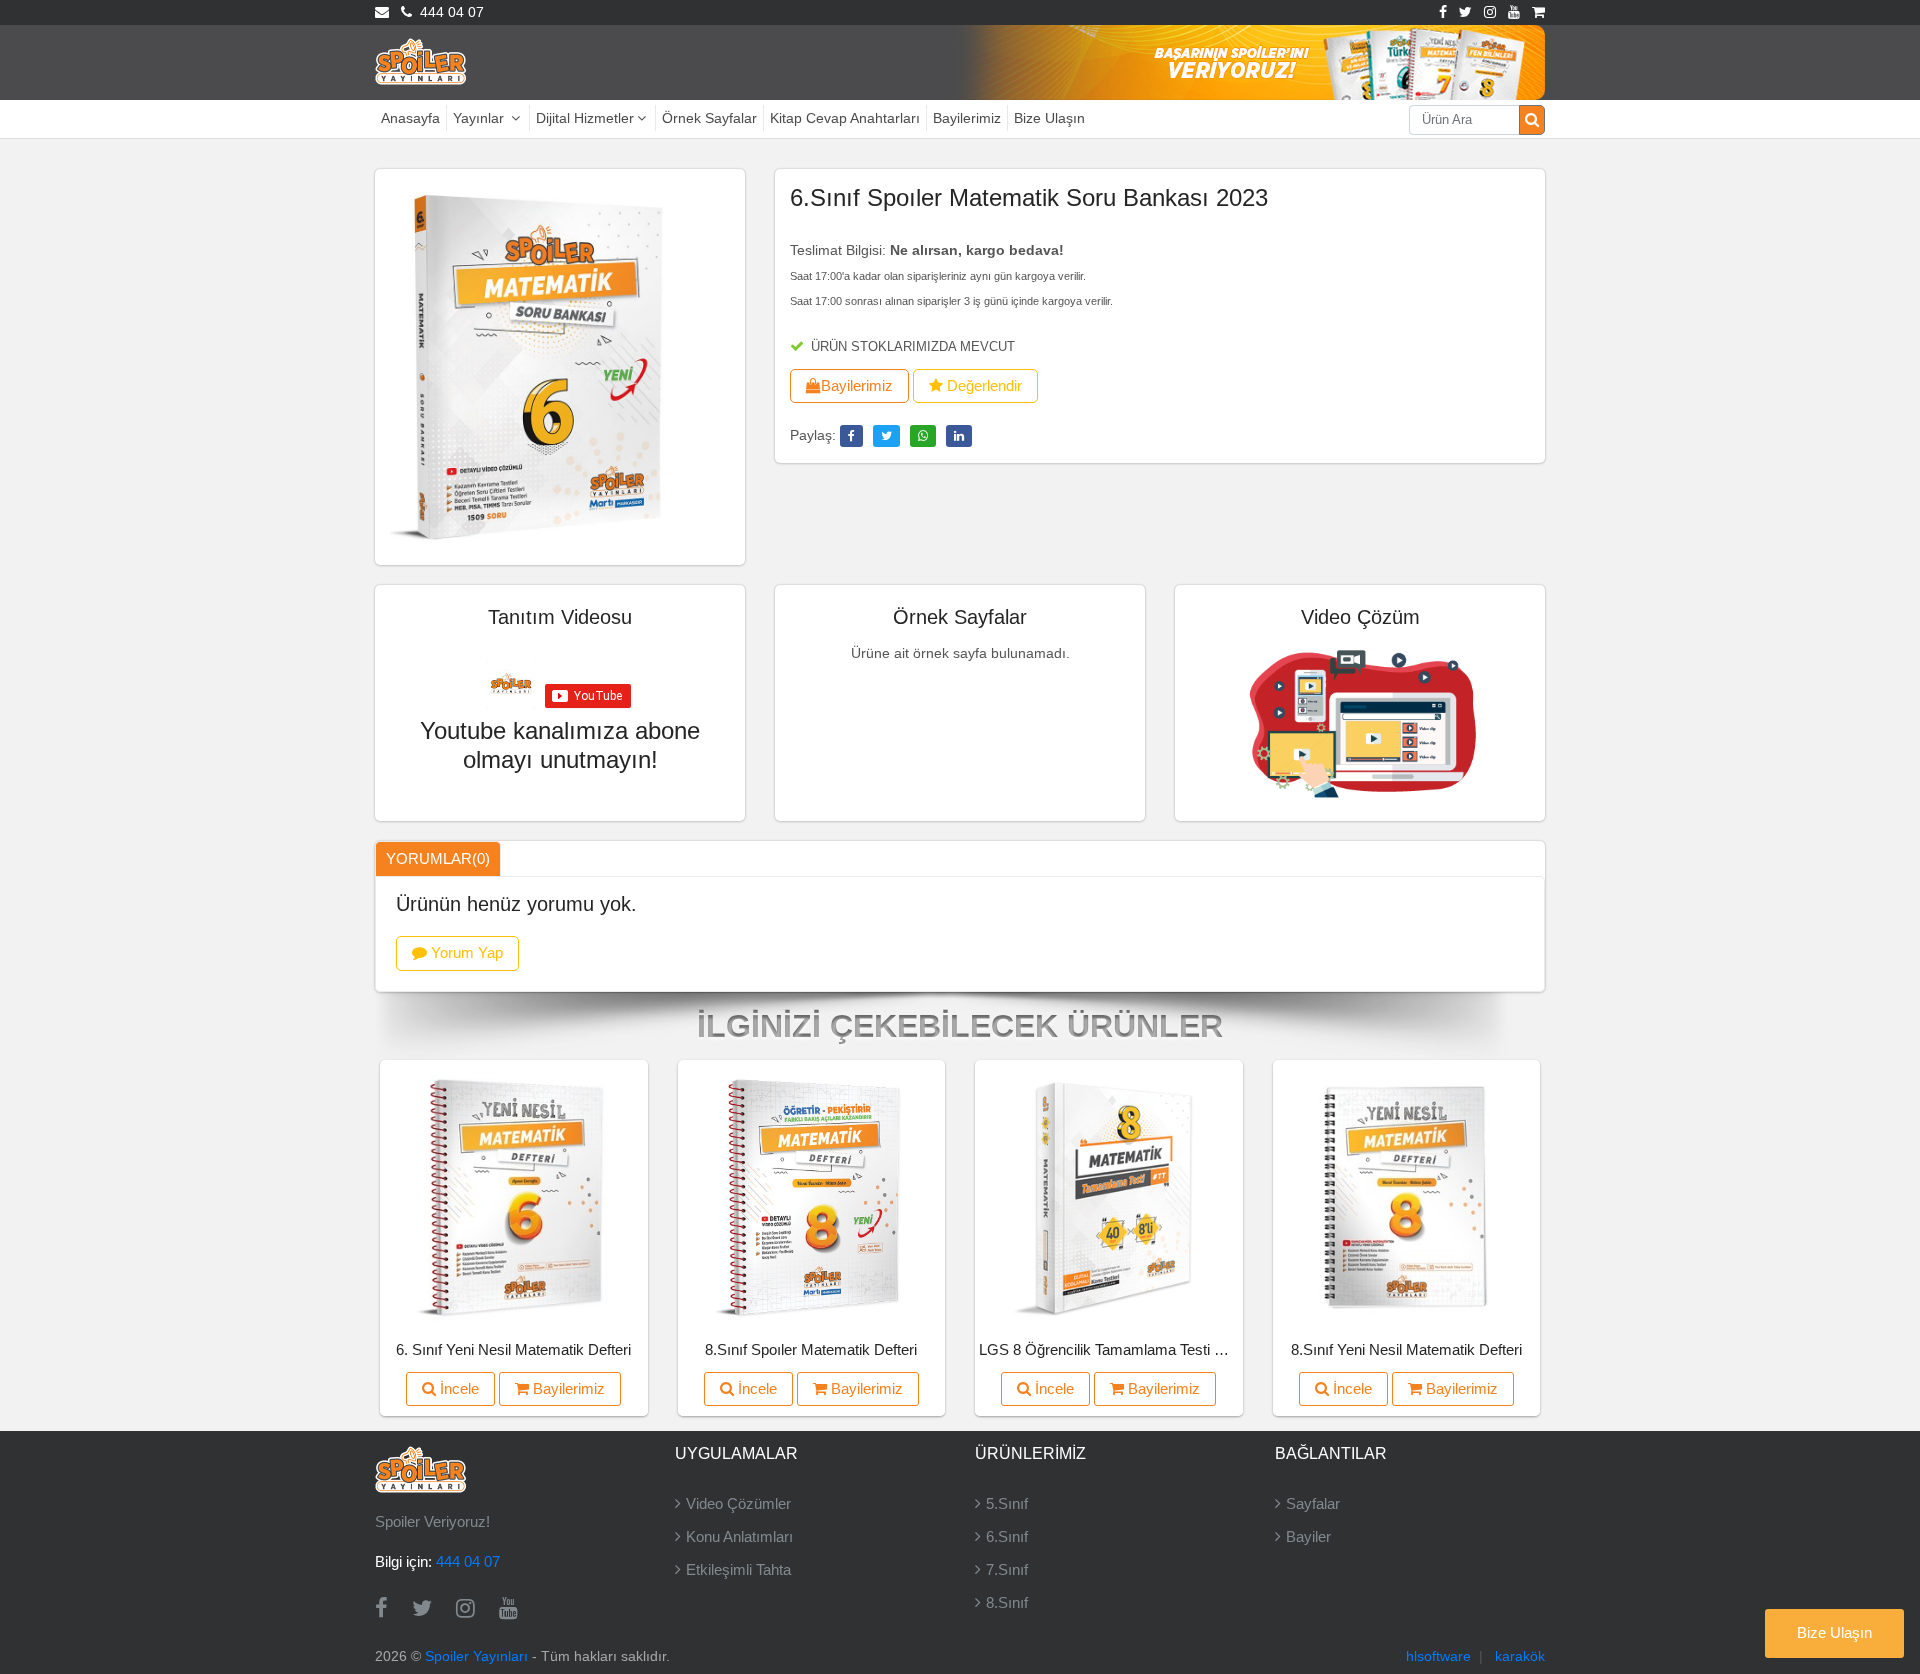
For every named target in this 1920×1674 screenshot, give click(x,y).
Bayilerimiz (967, 118)
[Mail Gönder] (382, 12)
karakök (1520, 1656)
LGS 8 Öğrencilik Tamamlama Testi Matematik (1131, 1349)
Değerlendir (982, 385)
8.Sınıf (1007, 1602)
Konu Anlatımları (739, 1536)
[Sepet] (1538, 12)
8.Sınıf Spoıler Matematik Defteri (811, 1349)
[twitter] (886, 436)
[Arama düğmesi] (1532, 120)
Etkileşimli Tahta (738, 1569)
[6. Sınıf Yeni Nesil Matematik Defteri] (513, 1196)
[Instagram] (1490, 12)
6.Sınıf (1007, 1536)
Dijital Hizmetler (585, 118)
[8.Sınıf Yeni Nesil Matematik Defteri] (1406, 1196)
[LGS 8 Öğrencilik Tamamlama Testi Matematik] (1108, 1196)
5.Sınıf (1007, 1503)
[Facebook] (1443, 12)
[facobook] (851, 436)
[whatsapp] (923, 436)
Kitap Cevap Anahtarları (845, 118)
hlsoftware (1438, 1656)
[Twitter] (1465, 12)
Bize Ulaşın (1049, 118)
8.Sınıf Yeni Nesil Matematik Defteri (1406, 1349)
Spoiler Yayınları (476, 1656)
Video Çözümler (738, 1503)
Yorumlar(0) (438, 858)
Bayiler (1308, 1536)
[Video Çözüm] (1360, 720)
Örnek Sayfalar (709, 118)
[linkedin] (959, 436)
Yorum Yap (465, 952)
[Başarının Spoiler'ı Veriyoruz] (1212, 61)
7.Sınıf (1007, 1569)
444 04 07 (448, 12)
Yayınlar (480, 118)
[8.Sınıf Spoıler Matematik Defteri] (811, 1196)
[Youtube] (1514, 12)
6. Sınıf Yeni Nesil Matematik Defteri (513, 1349)
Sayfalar (1313, 1503)
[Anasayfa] (420, 61)
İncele (457, 1388)
